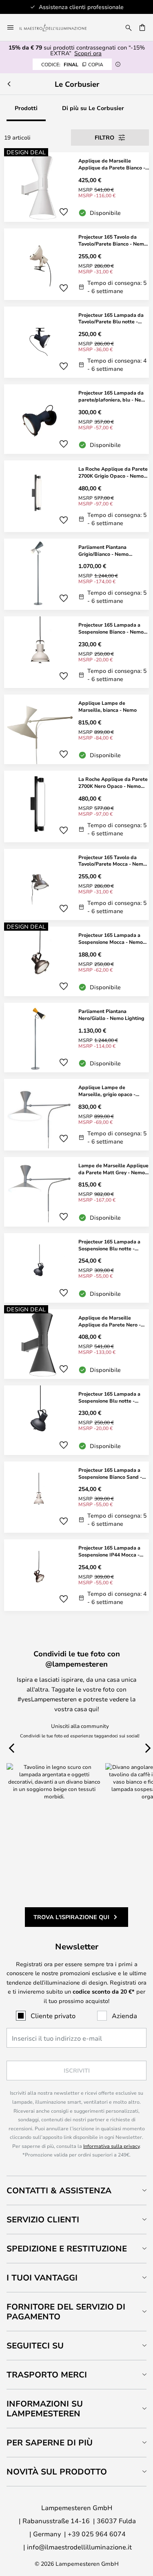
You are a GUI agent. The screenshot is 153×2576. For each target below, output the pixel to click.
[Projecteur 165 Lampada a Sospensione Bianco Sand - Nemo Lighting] (76, 1497)
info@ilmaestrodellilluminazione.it (79, 2547)
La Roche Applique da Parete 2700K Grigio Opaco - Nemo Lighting (113, 472)
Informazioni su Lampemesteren (45, 2408)
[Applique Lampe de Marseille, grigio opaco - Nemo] (76, 1115)
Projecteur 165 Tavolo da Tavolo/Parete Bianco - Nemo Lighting (113, 240)
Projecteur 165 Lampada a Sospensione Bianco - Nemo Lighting (111, 628)
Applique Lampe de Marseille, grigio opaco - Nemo (107, 1091)
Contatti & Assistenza (59, 2190)
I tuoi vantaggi (42, 2277)
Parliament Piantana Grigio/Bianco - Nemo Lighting (103, 550)
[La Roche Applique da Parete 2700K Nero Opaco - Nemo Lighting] (76, 806)
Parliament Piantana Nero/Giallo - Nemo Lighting (111, 1014)
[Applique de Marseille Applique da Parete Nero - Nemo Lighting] (76, 1344)
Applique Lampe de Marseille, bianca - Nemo (108, 706)
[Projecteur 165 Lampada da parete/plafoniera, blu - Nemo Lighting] (76, 419)
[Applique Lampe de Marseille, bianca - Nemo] (76, 729)
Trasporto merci (47, 2374)
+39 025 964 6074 (97, 2534)
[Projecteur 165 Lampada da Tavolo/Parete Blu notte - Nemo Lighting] (76, 342)
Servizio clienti (43, 2219)
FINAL (72, 64)
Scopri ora (88, 53)
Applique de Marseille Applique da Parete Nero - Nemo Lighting (110, 1321)
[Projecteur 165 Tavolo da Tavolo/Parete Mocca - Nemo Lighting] (76, 885)
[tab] (76, 2190)
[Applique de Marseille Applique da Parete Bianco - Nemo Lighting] (76, 187)
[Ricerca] (129, 27)
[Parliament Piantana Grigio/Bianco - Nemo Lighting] (76, 574)
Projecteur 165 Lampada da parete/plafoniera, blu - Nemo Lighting (113, 396)
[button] (64, 212)
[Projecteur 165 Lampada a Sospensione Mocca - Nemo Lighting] (76, 961)
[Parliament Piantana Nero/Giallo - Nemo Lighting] (76, 1038)
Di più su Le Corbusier (93, 108)
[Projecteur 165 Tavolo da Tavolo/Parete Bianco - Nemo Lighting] (76, 264)
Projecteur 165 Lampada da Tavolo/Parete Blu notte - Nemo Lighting (111, 318)
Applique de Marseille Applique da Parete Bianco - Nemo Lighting (112, 164)
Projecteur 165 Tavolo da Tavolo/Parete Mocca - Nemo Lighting (112, 861)
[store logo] (58, 27)
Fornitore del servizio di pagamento (66, 2311)
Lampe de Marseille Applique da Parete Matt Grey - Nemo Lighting (113, 1169)
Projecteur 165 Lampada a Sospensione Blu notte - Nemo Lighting (109, 1245)
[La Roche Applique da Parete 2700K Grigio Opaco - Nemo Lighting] (76, 496)
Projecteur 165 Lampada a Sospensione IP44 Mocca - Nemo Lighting (109, 1551)
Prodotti (26, 108)
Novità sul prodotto (57, 2471)
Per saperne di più (50, 2442)
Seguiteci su (35, 2345)
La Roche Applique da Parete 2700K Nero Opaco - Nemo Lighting (113, 783)
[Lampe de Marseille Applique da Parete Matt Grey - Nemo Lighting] (76, 1192)
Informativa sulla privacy (111, 2146)
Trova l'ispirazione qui (71, 1917)
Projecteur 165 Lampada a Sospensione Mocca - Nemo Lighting (111, 938)
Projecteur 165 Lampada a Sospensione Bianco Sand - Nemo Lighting (110, 1473)
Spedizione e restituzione (67, 2248)
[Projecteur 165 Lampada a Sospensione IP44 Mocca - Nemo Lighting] (76, 1575)
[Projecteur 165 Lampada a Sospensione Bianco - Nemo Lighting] (76, 652)
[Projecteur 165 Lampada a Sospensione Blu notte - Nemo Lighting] (76, 1268)
